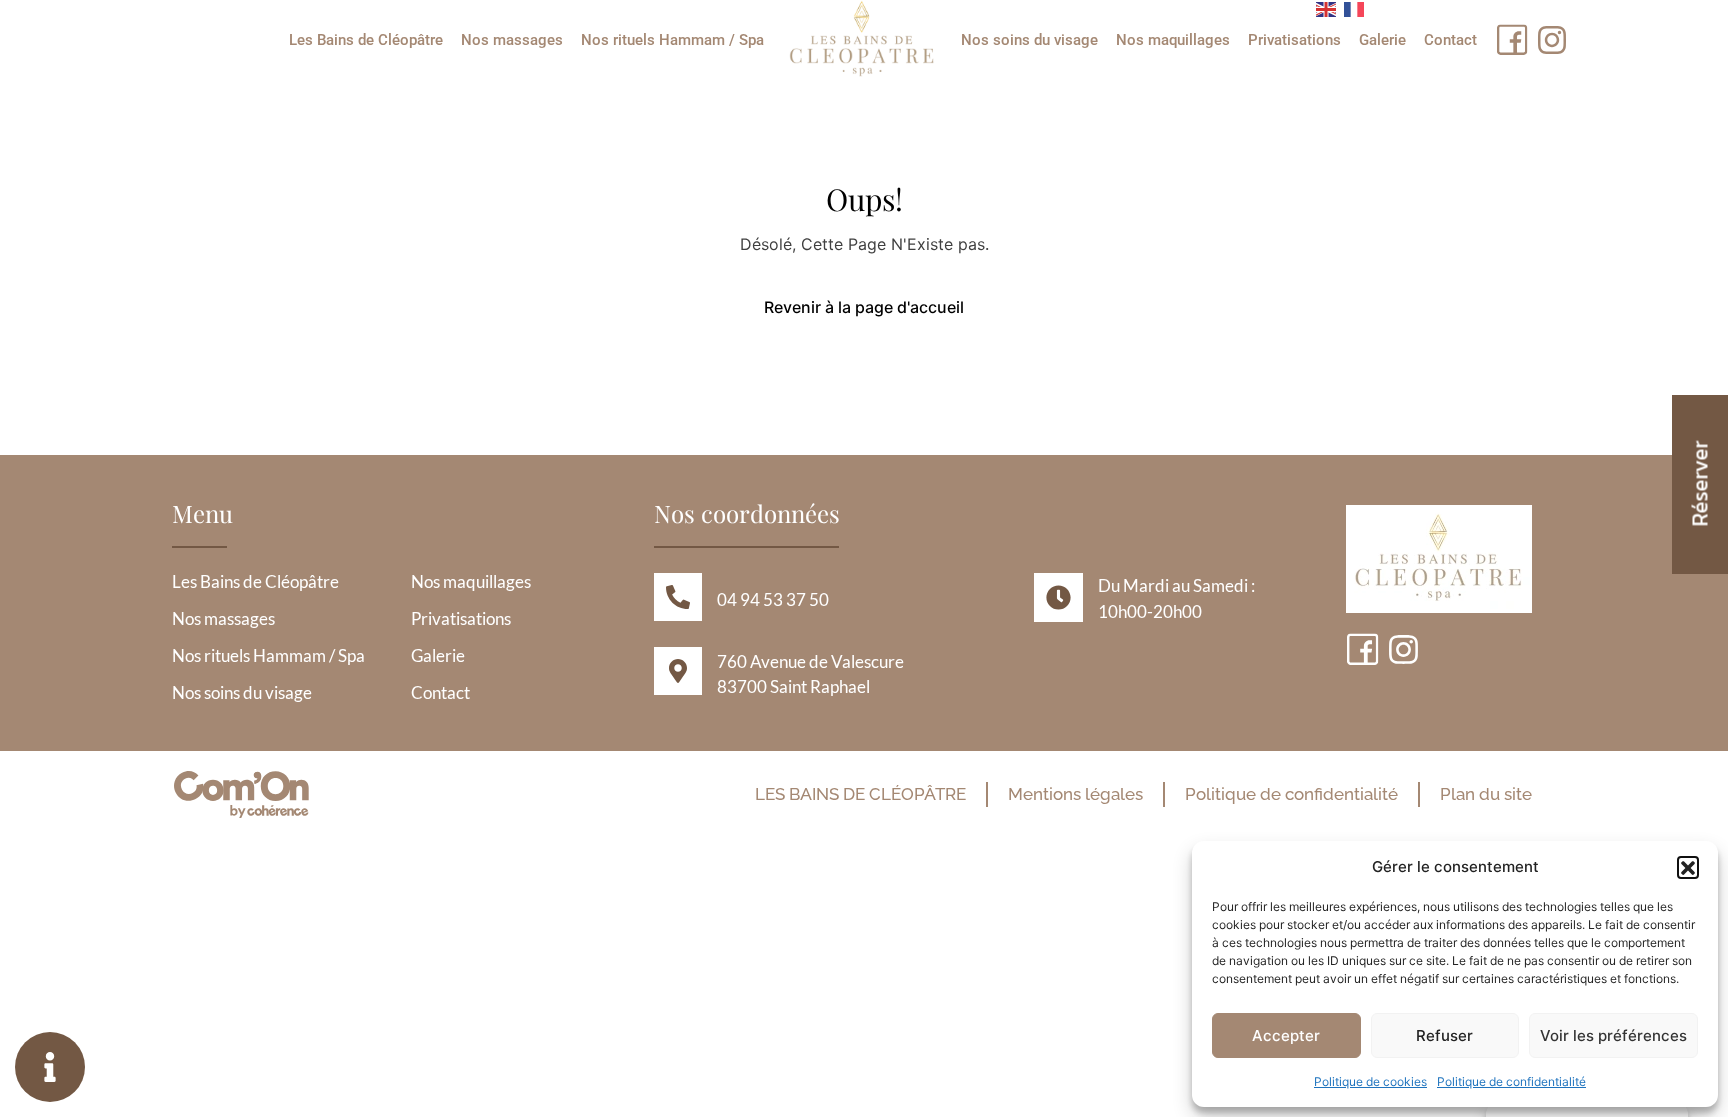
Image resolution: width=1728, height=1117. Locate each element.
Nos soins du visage (1029, 40)
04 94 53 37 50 (773, 599)
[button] (1688, 867)
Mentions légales (1075, 794)
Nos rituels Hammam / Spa (672, 40)
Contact (1450, 40)
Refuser (1444, 1035)
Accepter (1286, 1035)
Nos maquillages (1173, 40)
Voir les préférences (1613, 1035)
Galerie (1382, 40)
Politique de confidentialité (1511, 1081)
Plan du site (1486, 794)
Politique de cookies (1370, 1081)
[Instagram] (1552, 40)
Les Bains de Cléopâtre (366, 40)
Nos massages (512, 40)
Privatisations (1294, 40)
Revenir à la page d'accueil (864, 307)
